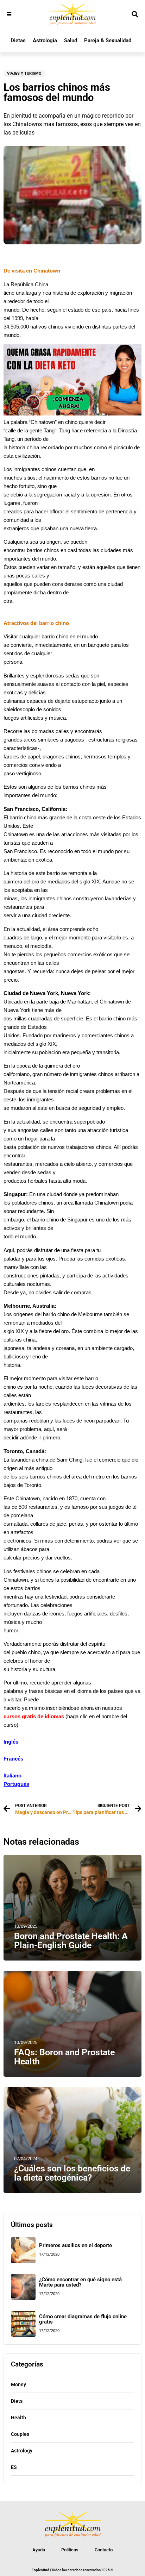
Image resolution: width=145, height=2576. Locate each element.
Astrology (22, 2451)
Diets (17, 2401)
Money (18, 2384)
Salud (71, 40)
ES (14, 2467)
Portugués (16, 1784)
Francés (13, 1759)
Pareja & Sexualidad (108, 40)
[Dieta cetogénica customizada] (72, 414)
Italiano (12, 1776)
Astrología (45, 40)
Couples (20, 2434)
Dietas (18, 40)
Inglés (11, 1742)
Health (18, 2418)
